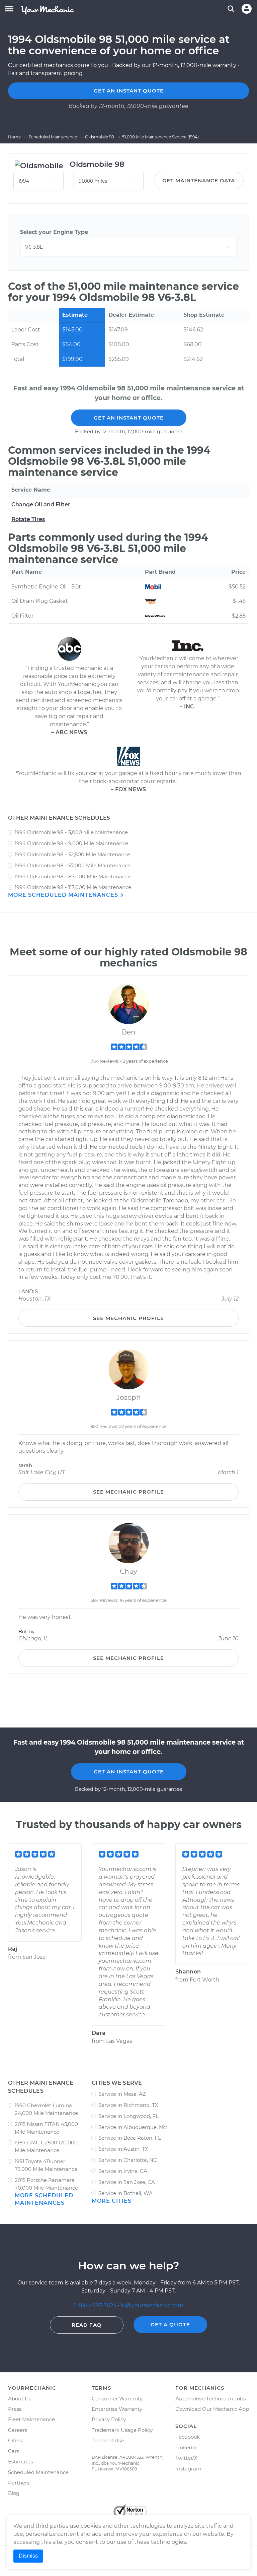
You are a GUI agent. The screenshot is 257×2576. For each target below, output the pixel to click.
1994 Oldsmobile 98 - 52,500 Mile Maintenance (72, 854)
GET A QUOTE (170, 2324)
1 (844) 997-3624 (96, 2305)
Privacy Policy (109, 2419)
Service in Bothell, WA (125, 2193)
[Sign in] (247, 9)
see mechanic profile (128, 1318)
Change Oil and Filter (41, 505)
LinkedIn (186, 2447)
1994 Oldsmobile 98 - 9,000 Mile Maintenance (71, 843)
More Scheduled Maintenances (64, 895)
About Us (20, 2399)
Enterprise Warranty (117, 2409)
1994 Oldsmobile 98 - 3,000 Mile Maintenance (71, 832)
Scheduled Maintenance (38, 2472)
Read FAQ (87, 2325)
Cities (15, 2440)
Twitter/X (186, 2458)
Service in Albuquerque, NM (133, 2127)
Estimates (20, 2462)
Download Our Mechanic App (212, 2409)
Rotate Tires (28, 519)
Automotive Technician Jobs (210, 2399)
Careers (18, 2430)
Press (15, 2409)
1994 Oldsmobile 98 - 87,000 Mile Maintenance (73, 876)
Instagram (188, 2469)
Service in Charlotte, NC (128, 2160)
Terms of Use (108, 2440)
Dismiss (28, 2556)
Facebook (188, 2437)
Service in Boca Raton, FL (130, 2138)
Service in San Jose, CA (127, 2182)
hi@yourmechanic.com (152, 2305)
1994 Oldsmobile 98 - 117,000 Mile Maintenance (73, 887)
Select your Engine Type (54, 232)
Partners (19, 2483)
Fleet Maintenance (31, 2419)
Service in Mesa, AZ (122, 2094)
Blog (14, 2493)
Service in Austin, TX (123, 2149)
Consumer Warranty (117, 2399)
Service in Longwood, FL (128, 2116)
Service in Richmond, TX (128, 2105)
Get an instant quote (129, 91)
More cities (112, 2201)
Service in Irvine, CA (123, 2171)
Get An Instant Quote (129, 418)
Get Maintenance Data (199, 180)
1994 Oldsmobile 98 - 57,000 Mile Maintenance (73, 865)
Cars (14, 2451)
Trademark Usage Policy (122, 2430)
